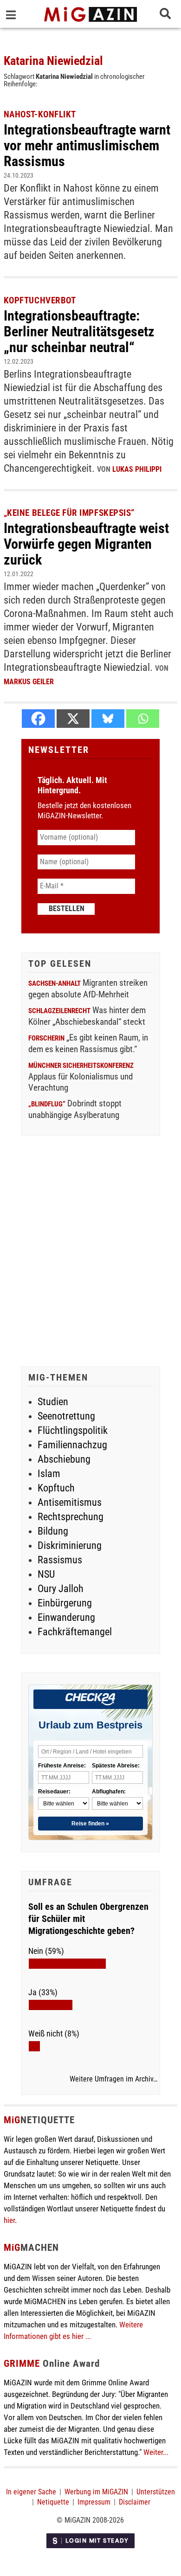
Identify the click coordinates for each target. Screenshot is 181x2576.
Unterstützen (156, 2492)
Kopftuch (56, 1488)
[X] (73, 719)
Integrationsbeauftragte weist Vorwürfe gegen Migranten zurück (86, 544)
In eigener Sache (31, 2492)
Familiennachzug (72, 1445)
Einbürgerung (65, 1603)
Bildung (53, 1531)
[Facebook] (38, 719)
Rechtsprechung (71, 1517)
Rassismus (60, 1560)
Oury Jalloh (61, 1589)
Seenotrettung (66, 1416)
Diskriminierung (70, 1545)
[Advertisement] (90, 1252)
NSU (46, 1574)
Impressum (94, 2502)
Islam (49, 1474)
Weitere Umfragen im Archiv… (113, 2079)
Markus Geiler (29, 682)
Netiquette (53, 2502)
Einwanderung (66, 1617)
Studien (53, 1402)
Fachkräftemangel (75, 1632)
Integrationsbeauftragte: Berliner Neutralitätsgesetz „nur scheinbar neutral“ (79, 331)
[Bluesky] (108, 719)
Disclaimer (135, 2502)
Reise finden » (90, 1824)
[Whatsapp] (143, 719)
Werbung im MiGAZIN (96, 2492)
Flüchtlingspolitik (73, 1430)
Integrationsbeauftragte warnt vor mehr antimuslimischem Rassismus (87, 145)
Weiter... (156, 2452)
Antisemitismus (70, 1502)
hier (9, 2220)
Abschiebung (64, 1459)
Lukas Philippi (137, 469)
